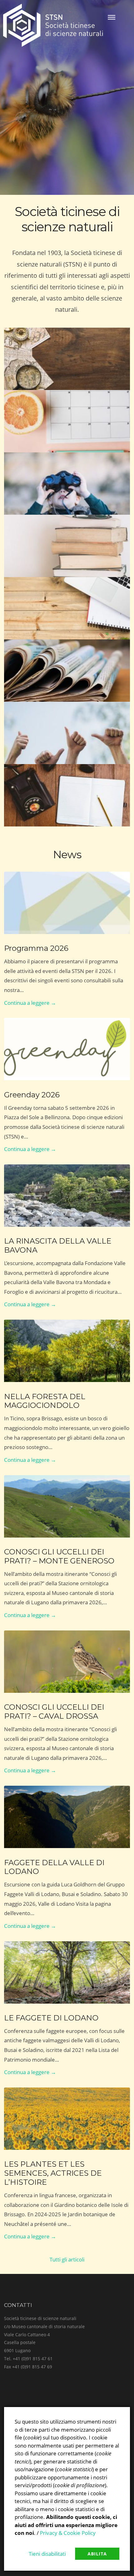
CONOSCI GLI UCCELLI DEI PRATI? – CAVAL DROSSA (54, 1712)
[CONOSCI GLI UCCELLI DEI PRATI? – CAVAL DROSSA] (67, 1662)
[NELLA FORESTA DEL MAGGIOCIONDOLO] (67, 1351)
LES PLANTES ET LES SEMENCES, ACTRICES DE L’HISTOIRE (53, 2173)
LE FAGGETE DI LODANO (51, 2018)
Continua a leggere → (30, 1003)
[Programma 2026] (67, 903)
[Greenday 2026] (67, 1049)
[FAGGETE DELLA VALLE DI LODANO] (67, 1817)
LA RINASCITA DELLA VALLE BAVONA (58, 1245)
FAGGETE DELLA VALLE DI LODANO (54, 1867)
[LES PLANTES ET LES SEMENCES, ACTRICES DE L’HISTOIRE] (67, 2119)
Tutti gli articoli (67, 2259)
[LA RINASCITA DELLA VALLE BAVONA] (67, 1196)
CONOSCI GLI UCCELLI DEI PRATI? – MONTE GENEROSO (59, 1556)
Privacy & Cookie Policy (68, 2533)
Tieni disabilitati (47, 2554)
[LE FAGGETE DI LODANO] (67, 1972)
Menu (112, 17)
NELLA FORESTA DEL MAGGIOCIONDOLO (45, 1401)
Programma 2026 (36, 948)
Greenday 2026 (32, 1095)
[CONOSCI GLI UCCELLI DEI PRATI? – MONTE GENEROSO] (67, 1506)
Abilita (97, 2554)
